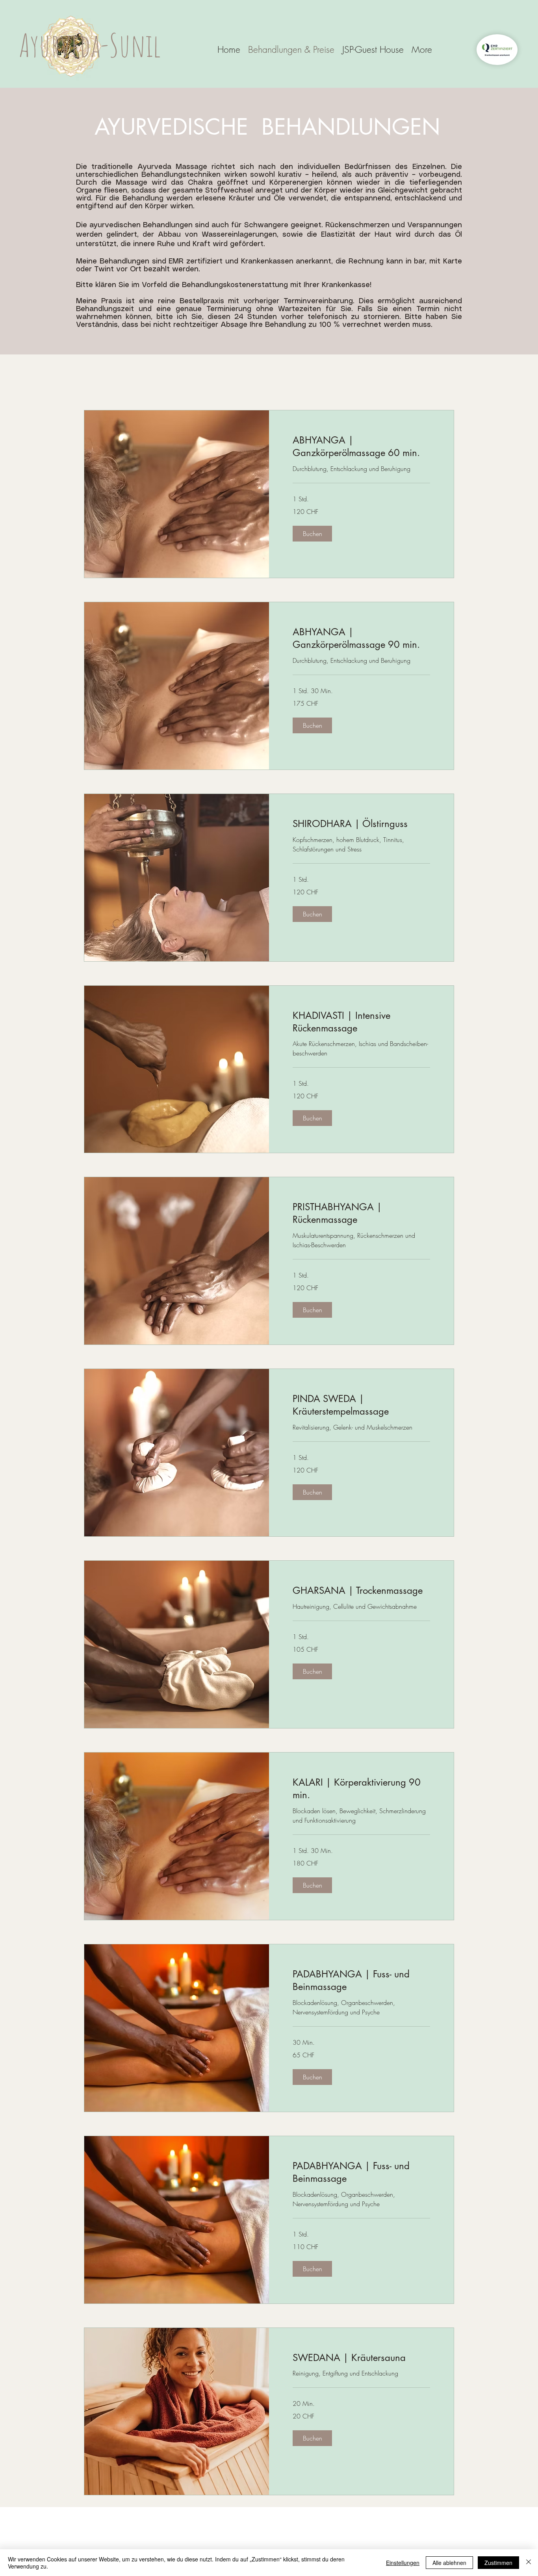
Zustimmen (498, 2563)
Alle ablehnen (449, 2563)
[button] (312, 534)
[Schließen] (529, 2563)
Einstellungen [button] (403, 2563)
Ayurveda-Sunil (90, 45)
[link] (361, 447)
